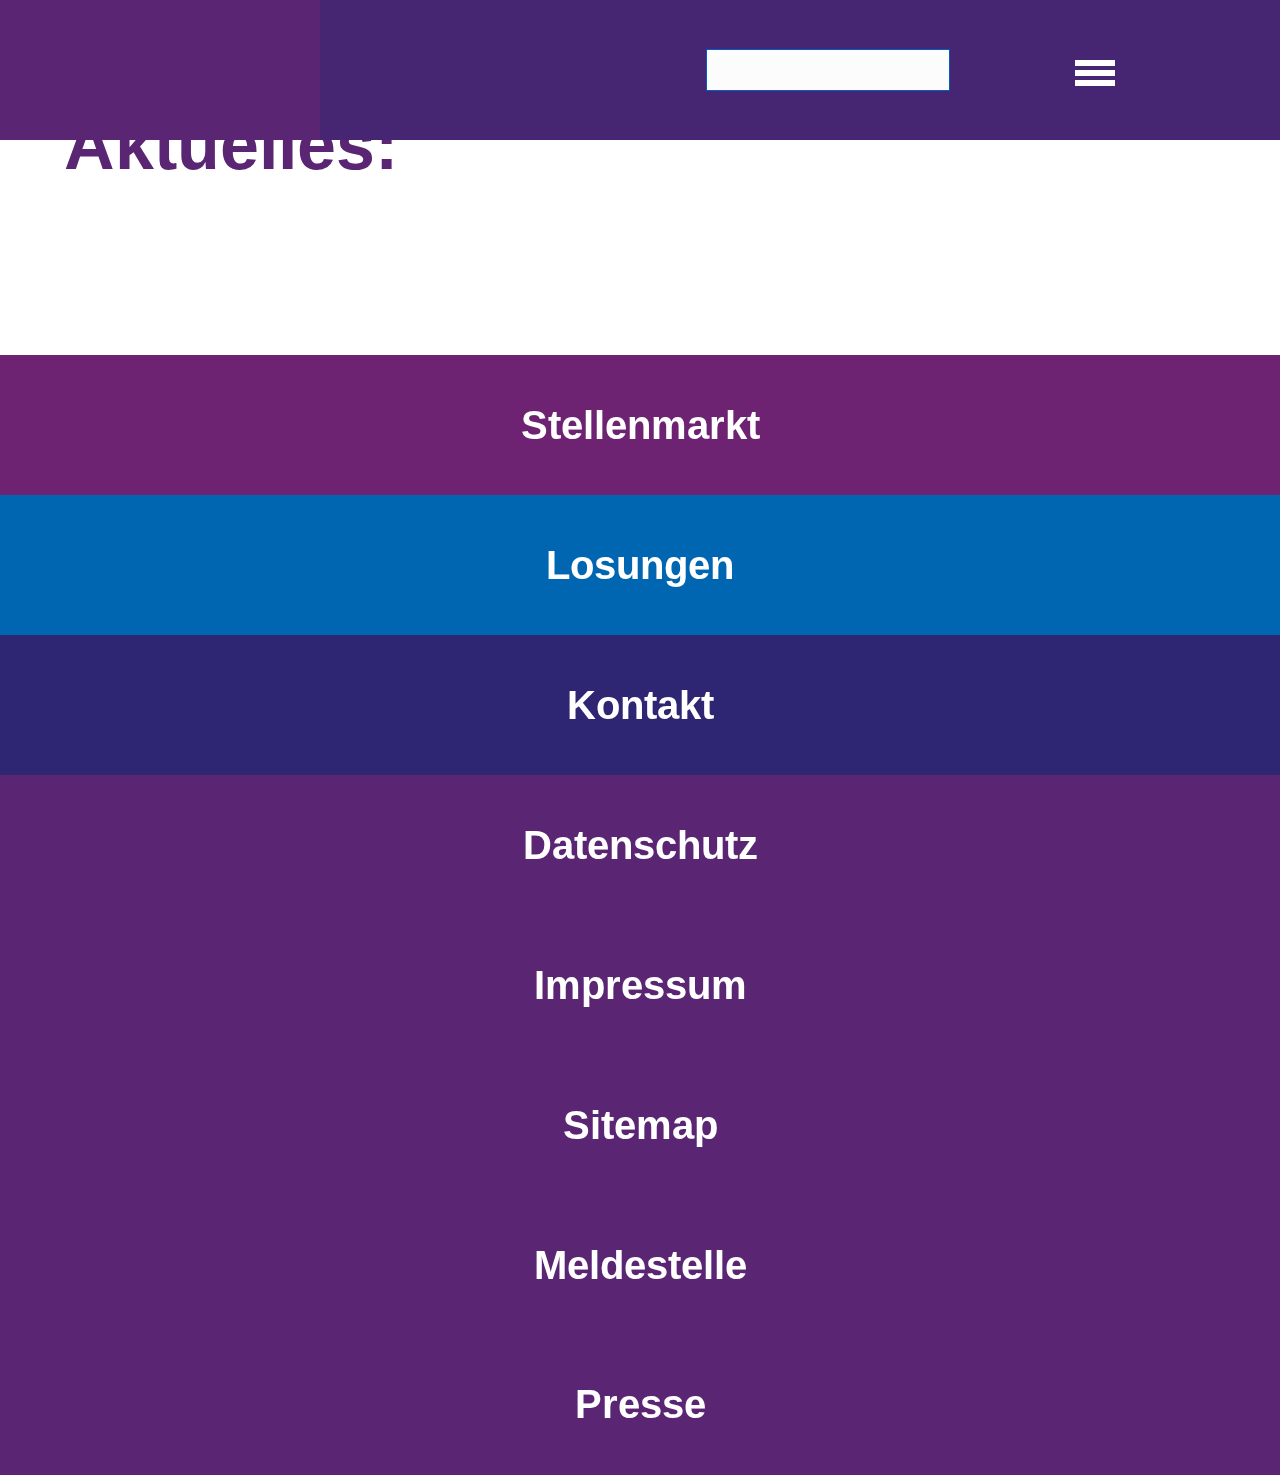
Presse (640, 1404)
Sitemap (640, 1125)
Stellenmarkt (640, 425)
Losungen (640, 565)
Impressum (640, 985)
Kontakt (640, 705)
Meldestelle (640, 1265)
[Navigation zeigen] (1095, 70)
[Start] (160, 70)
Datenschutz (640, 845)
